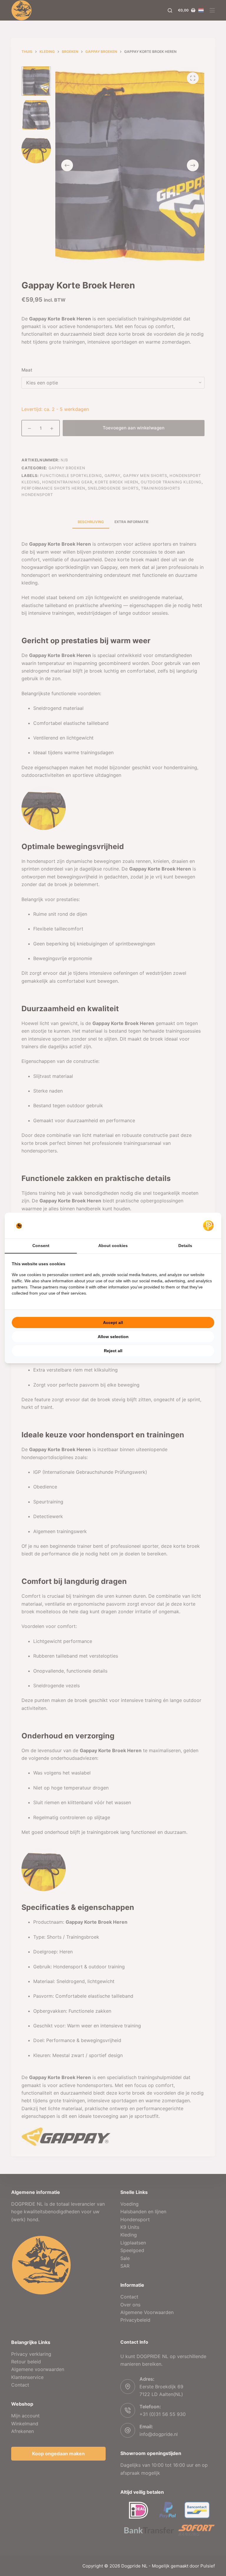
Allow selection (113, 1337)
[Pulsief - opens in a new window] (208, 1226)
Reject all (113, 1351)
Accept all (113, 1323)
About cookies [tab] (113, 1246)
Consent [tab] (41, 1246)
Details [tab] (185, 1246)
